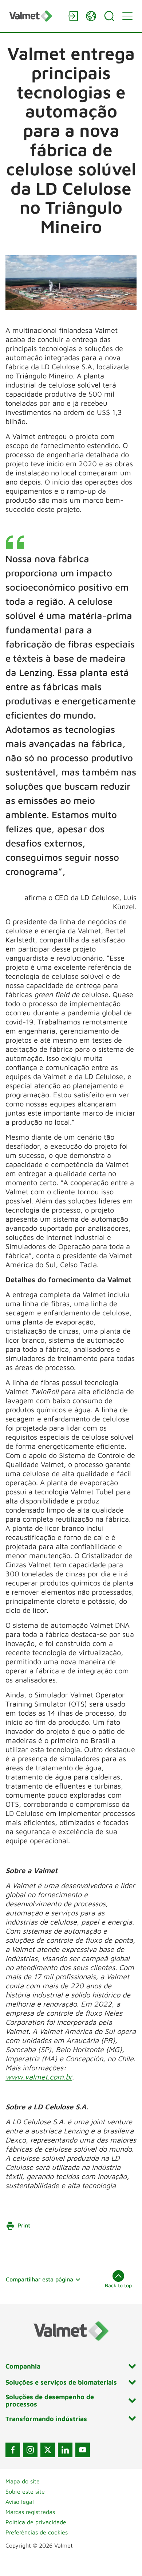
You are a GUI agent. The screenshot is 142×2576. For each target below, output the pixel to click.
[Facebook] (13, 2450)
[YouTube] (83, 2450)
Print (24, 2225)
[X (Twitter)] (48, 2450)
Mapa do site (23, 2481)
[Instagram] (30, 2450)
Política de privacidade (36, 2522)
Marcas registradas (30, 2512)
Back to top (118, 2285)
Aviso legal (20, 2502)
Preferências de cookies (37, 2532)
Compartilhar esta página (40, 2279)
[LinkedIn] (65, 2450)
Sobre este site (25, 2491)
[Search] (109, 16)
